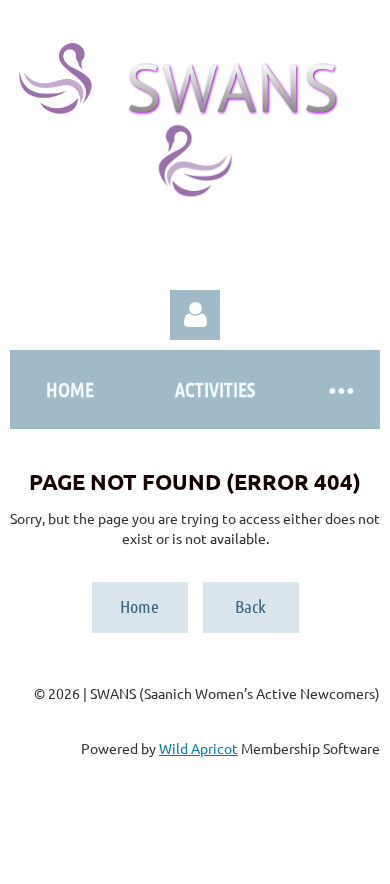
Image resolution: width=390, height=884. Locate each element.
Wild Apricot (198, 748)
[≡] (340, 389)
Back (250, 606)
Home (139, 606)
